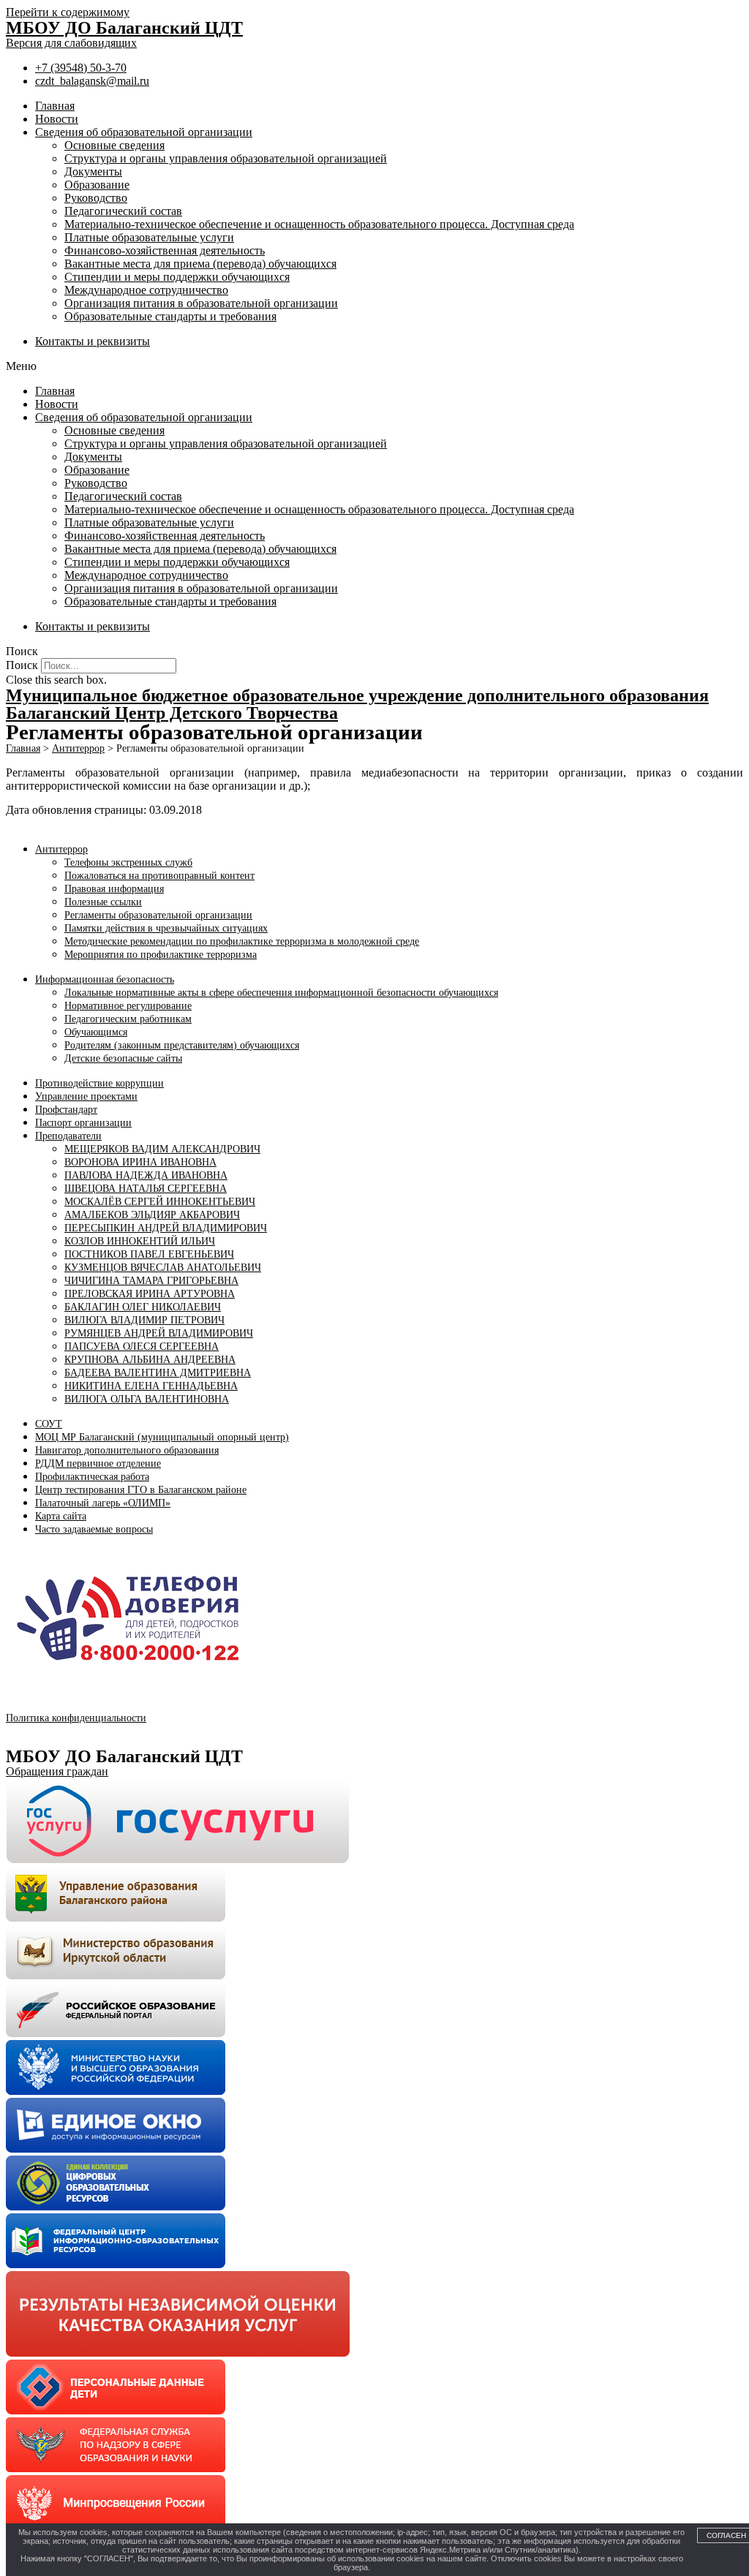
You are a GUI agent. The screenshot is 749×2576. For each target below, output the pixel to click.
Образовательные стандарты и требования (170, 316)
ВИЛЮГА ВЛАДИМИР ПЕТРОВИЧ (144, 1320)
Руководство (96, 198)
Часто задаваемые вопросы (94, 1529)
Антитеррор (61, 849)
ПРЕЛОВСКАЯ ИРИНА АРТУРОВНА (150, 1294)
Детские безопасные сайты (123, 1058)
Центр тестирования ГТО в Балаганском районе (141, 1490)
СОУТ (49, 1424)
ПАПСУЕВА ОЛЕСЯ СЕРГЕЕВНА (142, 1346)
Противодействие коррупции (99, 1083)
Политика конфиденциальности (76, 1718)
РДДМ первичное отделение (98, 1463)
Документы (93, 171)
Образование (97, 185)
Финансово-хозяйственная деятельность (165, 250)
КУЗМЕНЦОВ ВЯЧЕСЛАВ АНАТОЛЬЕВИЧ (163, 1268)
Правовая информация (114, 889)
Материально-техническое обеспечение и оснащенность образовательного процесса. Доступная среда (319, 224)
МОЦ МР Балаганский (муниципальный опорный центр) (162, 1437)
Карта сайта (61, 1516)
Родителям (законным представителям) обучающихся (182, 1045)
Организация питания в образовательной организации (201, 303)
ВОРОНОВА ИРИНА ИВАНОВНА (140, 1162)
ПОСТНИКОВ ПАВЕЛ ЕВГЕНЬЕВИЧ (149, 1254)
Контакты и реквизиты (93, 341)
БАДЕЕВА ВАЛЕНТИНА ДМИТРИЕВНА (158, 1373)
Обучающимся (96, 1032)
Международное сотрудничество (146, 290)
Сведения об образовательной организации (144, 132)
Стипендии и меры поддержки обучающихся (177, 277)
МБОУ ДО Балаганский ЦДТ (124, 28)
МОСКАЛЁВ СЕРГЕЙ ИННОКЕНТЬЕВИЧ (160, 1202)
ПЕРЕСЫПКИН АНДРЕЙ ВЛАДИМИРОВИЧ (166, 1228)
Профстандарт (66, 1110)
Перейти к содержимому (68, 12)
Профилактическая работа (92, 1477)
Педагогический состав (123, 211)
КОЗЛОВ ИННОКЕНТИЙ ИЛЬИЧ (140, 1241)
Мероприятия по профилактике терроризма (161, 955)
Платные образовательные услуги (149, 237)
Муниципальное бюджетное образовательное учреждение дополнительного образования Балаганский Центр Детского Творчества (357, 704)
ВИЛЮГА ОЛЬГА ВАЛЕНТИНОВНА (147, 1399)
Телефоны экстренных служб (128, 862)
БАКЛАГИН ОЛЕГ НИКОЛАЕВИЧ (143, 1307)
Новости (57, 119)
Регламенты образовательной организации (158, 915)
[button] (374, 366)
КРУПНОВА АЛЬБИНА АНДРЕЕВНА (150, 1360)
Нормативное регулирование (128, 1006)
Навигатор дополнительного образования (127, 1450)
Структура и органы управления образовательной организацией (226, 158)
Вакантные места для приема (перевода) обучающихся (200, 264)
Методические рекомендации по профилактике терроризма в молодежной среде (242, 941)
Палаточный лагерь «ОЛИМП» (103, 1503)
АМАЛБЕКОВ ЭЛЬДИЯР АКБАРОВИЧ (152, 1215)
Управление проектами (86, 1096)
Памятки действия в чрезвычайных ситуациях (166, 928)
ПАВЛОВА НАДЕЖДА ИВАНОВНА (146, 1175)
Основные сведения (114, 145)
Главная (55, 106)
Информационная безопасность (105, 979)
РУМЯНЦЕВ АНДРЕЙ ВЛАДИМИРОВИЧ (159, 1333)
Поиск (22, 665)
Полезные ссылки (103, 902)
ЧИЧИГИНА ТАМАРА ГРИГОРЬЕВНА (151, 1281)
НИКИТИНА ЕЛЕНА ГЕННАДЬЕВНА (151, 1386)
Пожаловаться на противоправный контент (159, 876)
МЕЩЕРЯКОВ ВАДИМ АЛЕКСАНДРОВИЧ (162, 1149)
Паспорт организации (83, 1123)
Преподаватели (68, 1136)
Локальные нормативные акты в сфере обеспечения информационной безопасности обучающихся (281, 993)
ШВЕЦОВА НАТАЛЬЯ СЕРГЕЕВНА (146, 1189)
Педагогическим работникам (128, 1019)
